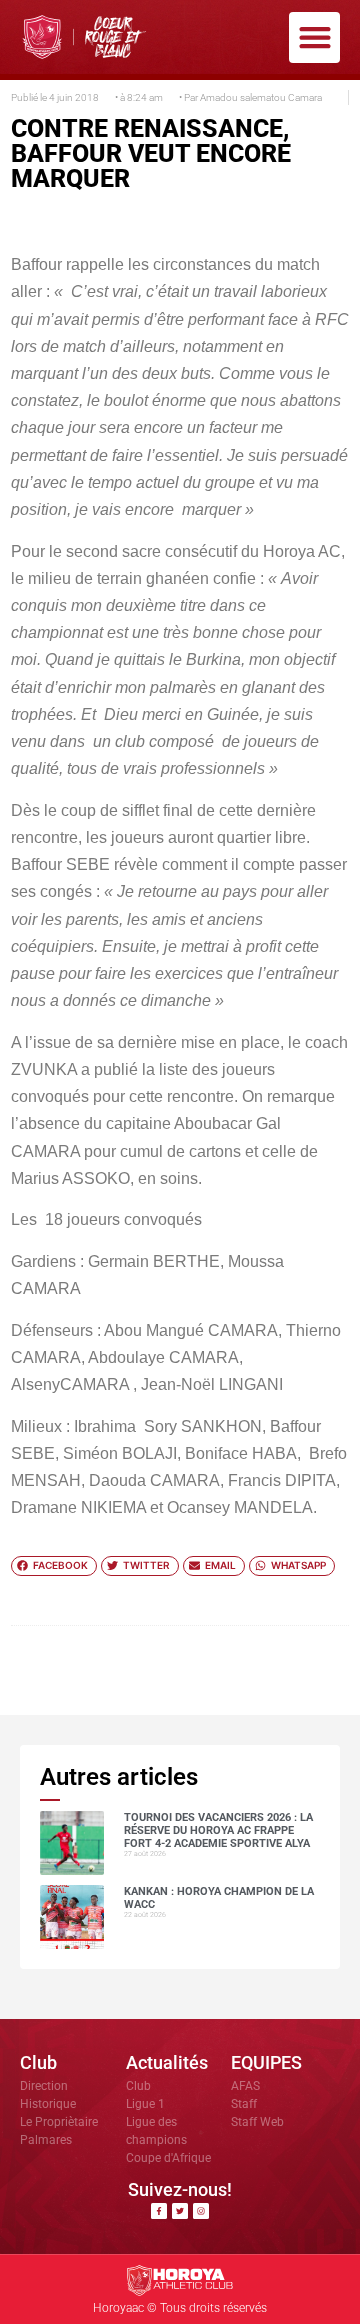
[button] (314, 37)
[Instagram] (201, 2211)
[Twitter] (180, 2211)
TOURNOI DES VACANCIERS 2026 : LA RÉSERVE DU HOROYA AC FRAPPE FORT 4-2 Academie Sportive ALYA (218, 1830)
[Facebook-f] (159, 2211)
